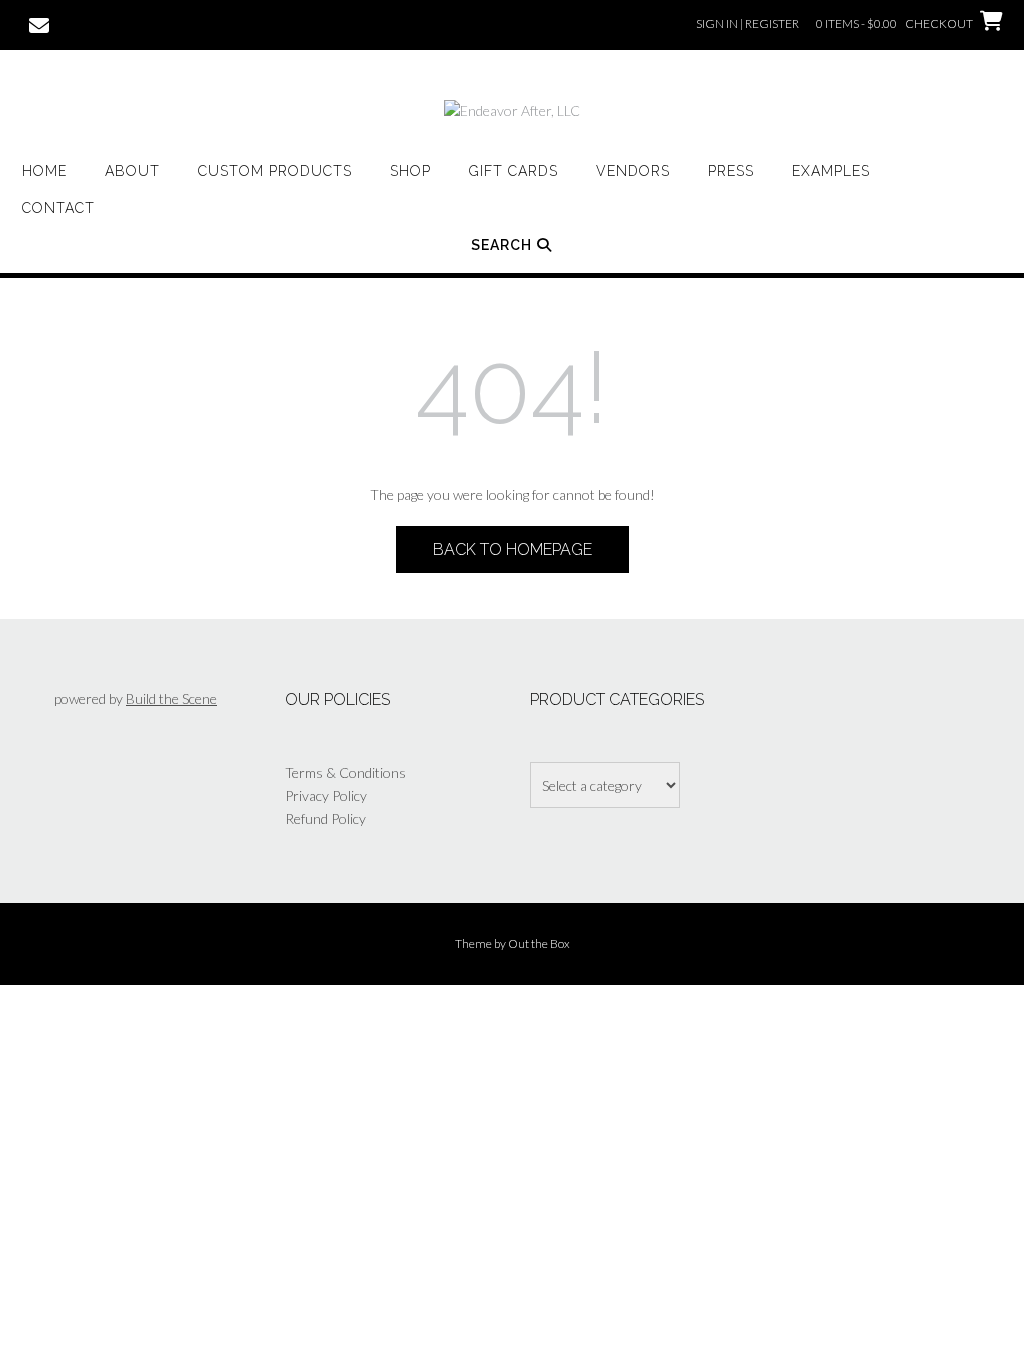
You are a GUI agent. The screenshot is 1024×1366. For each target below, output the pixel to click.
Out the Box (539, 943)
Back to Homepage (512, 549)
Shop (410, 171)
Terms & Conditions (345, 772)
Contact (58, 208)
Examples (831, 171)
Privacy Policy (326, 795)
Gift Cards (513, 171)
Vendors (633, 171)
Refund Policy (325, 818)
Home (44, 171)
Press (731, 171)
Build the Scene (171, 698)
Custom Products (275, 171)
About (132, 171)
